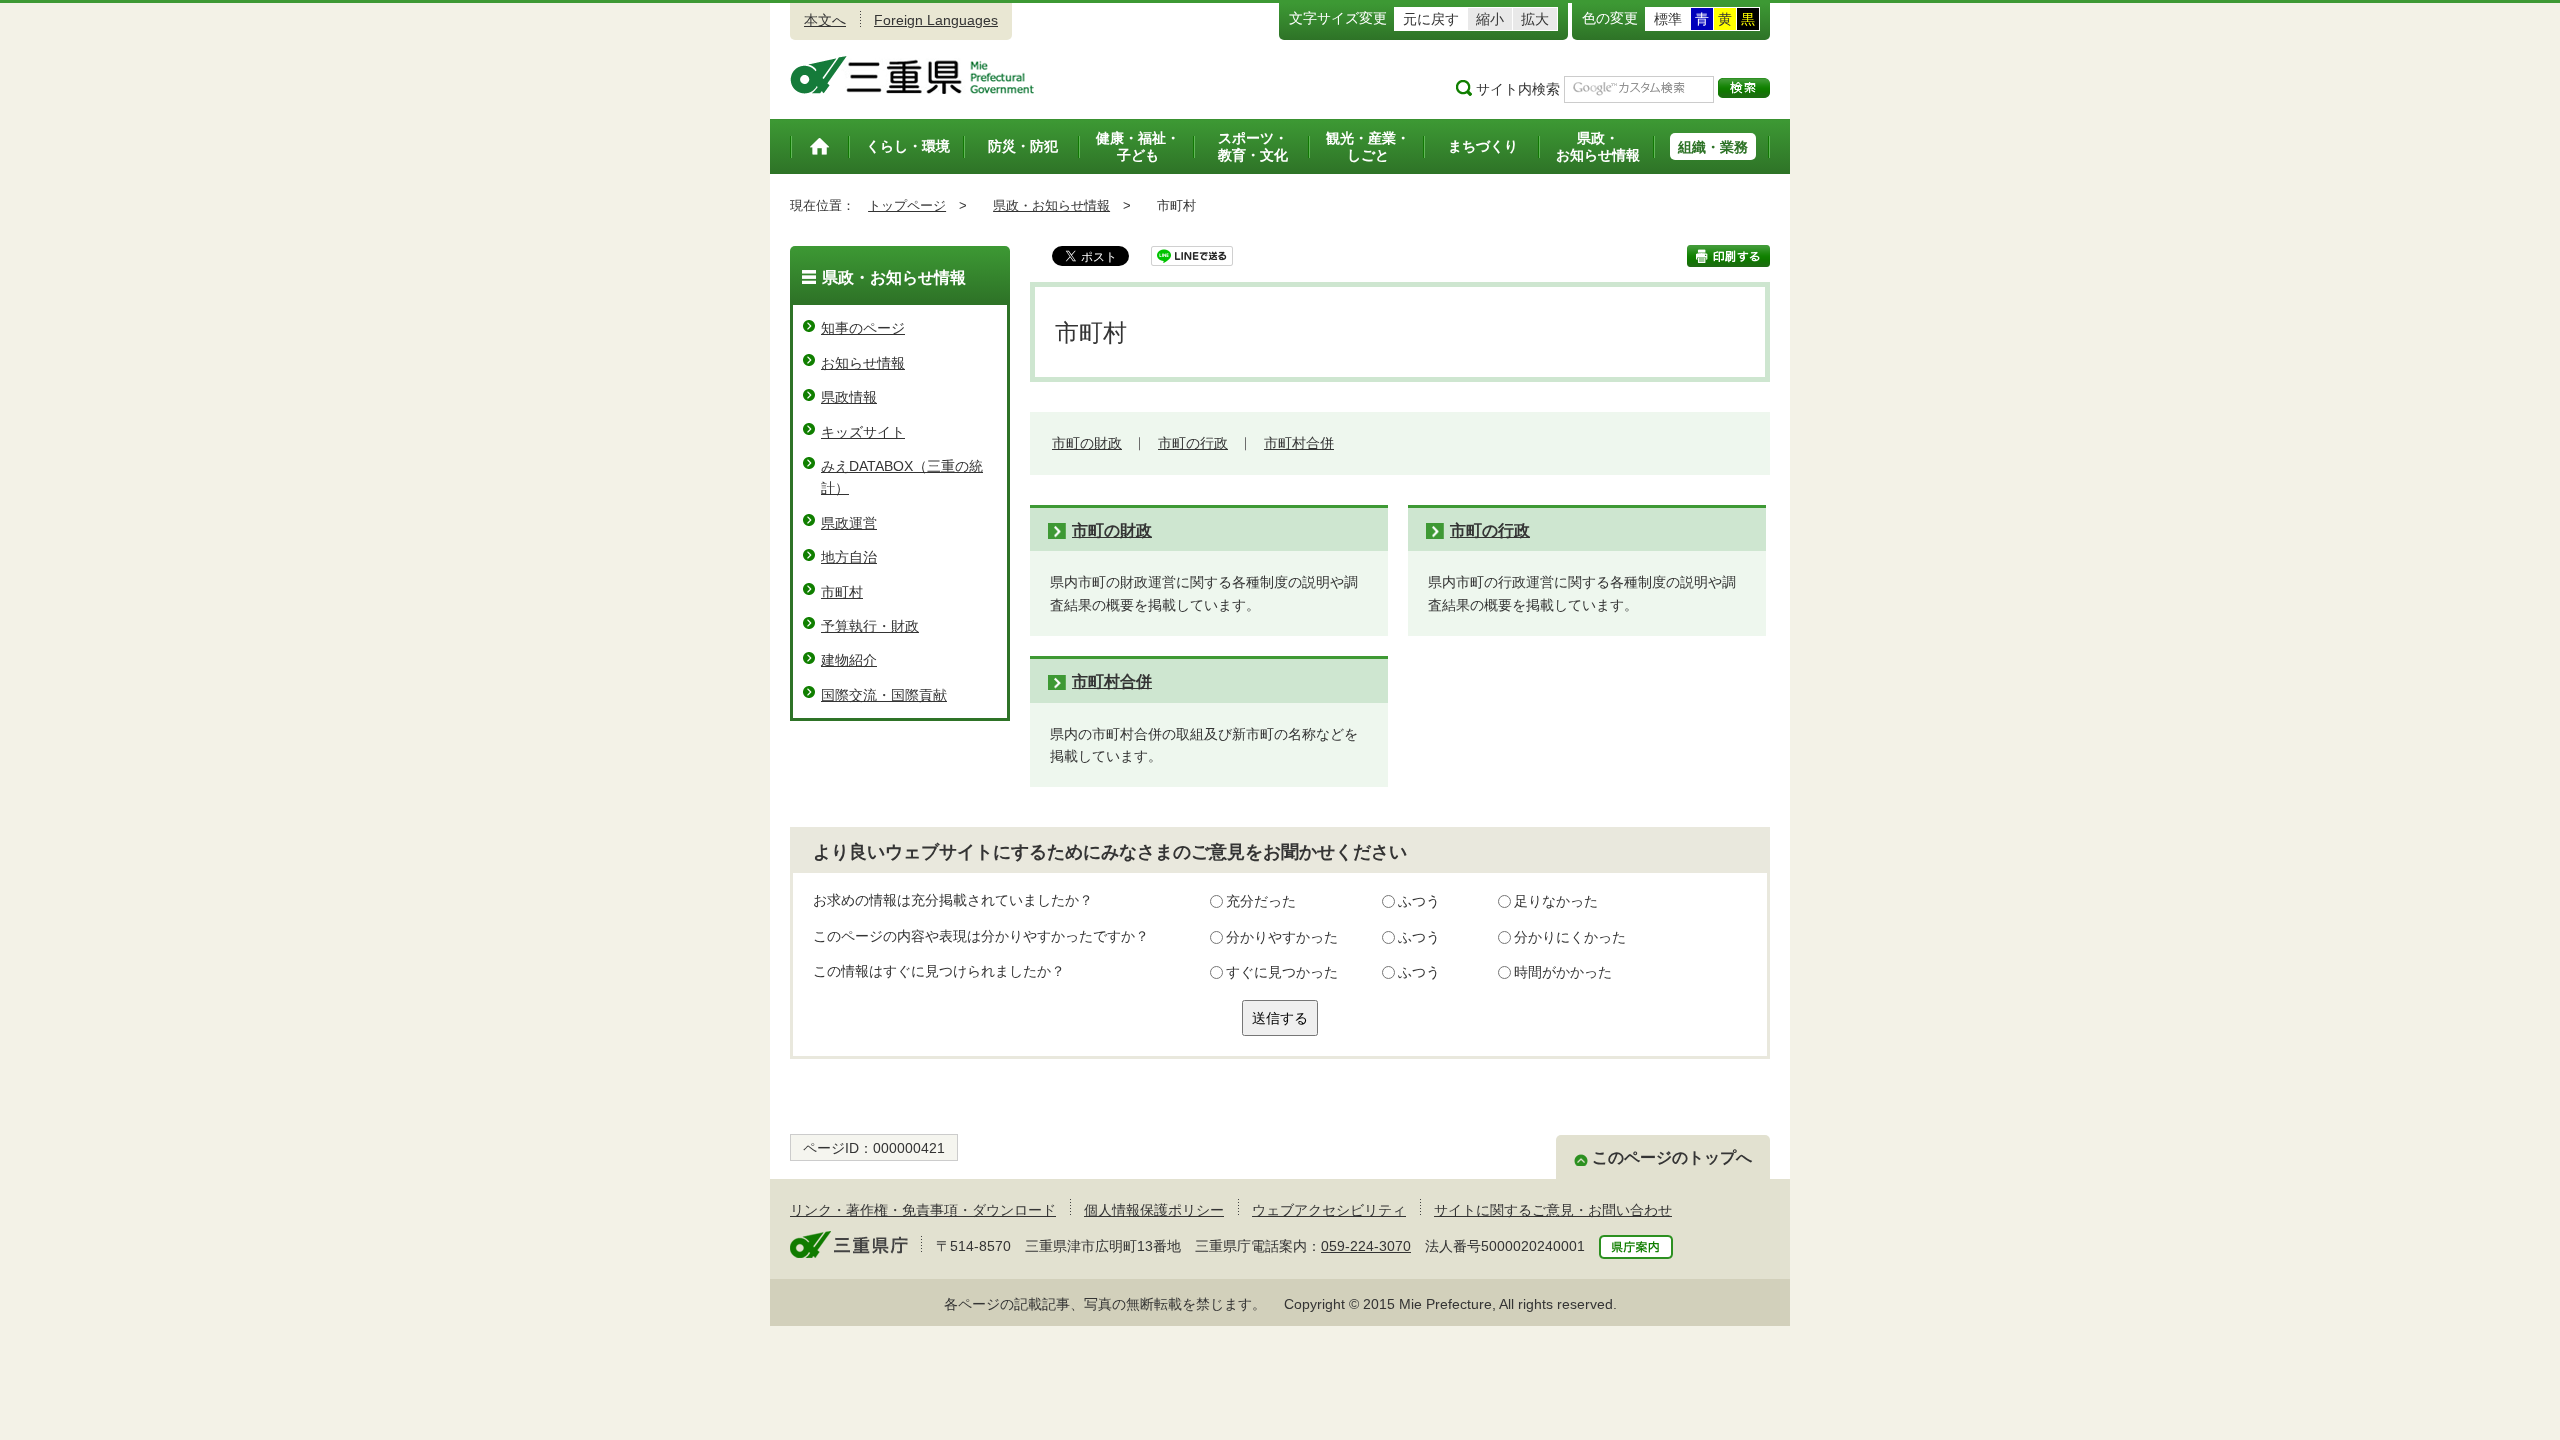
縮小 (1490, 19)
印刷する (1728, 256)
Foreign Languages (936, 20)
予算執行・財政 (870, 626)
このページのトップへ (1672, 1157)
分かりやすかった (1282, 937)
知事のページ (863, 328)
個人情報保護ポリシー (1154, 1210)
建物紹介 (849, 660)
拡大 (1535, 19)
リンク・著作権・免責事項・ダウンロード (923, 1210)
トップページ (907, 205)
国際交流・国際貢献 (884, 695)
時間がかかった (1563, 972)
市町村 (842, 592)
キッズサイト (863, 432)
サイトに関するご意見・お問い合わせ (1553, 1210)
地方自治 (849, 557)
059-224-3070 (1366, 1246)
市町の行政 (1193, 443)
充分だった (1261, 901)
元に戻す (1431, 19)
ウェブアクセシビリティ (1329, 1210)
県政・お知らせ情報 (1051, 205)
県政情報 (849, 397)
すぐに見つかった (1282, 972)
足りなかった (1556, 901)
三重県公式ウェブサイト (912, 75)
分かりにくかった (1570, 937)
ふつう (1419, 901)
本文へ (825, 20)
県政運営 (849, 523)
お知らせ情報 (863, 363)
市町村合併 (1299, 443)
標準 (1668, 19)
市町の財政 (1087, 443)
